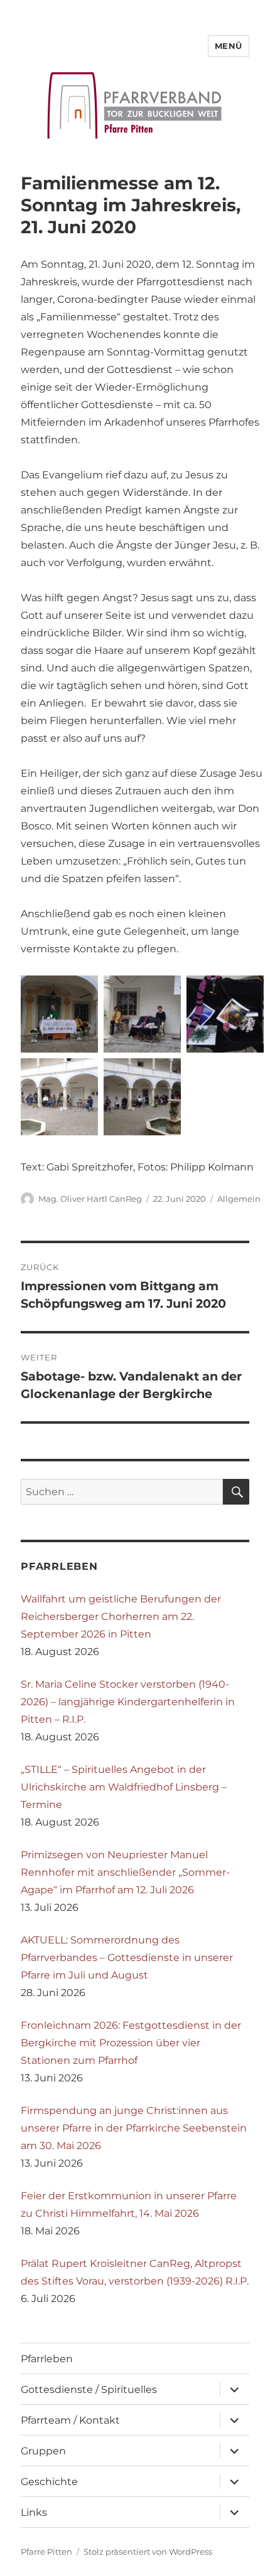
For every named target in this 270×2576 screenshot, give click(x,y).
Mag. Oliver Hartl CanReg (90, 1199)
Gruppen (43, 2451)
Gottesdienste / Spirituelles (89, 2389)
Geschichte (49, 2482)
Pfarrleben (47, 2359)
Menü (229, 46)
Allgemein (239, 1199)
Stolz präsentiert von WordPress (148, 2552)
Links (34, 2512)
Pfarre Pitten (46, 2552)
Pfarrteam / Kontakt (70, 2420)
